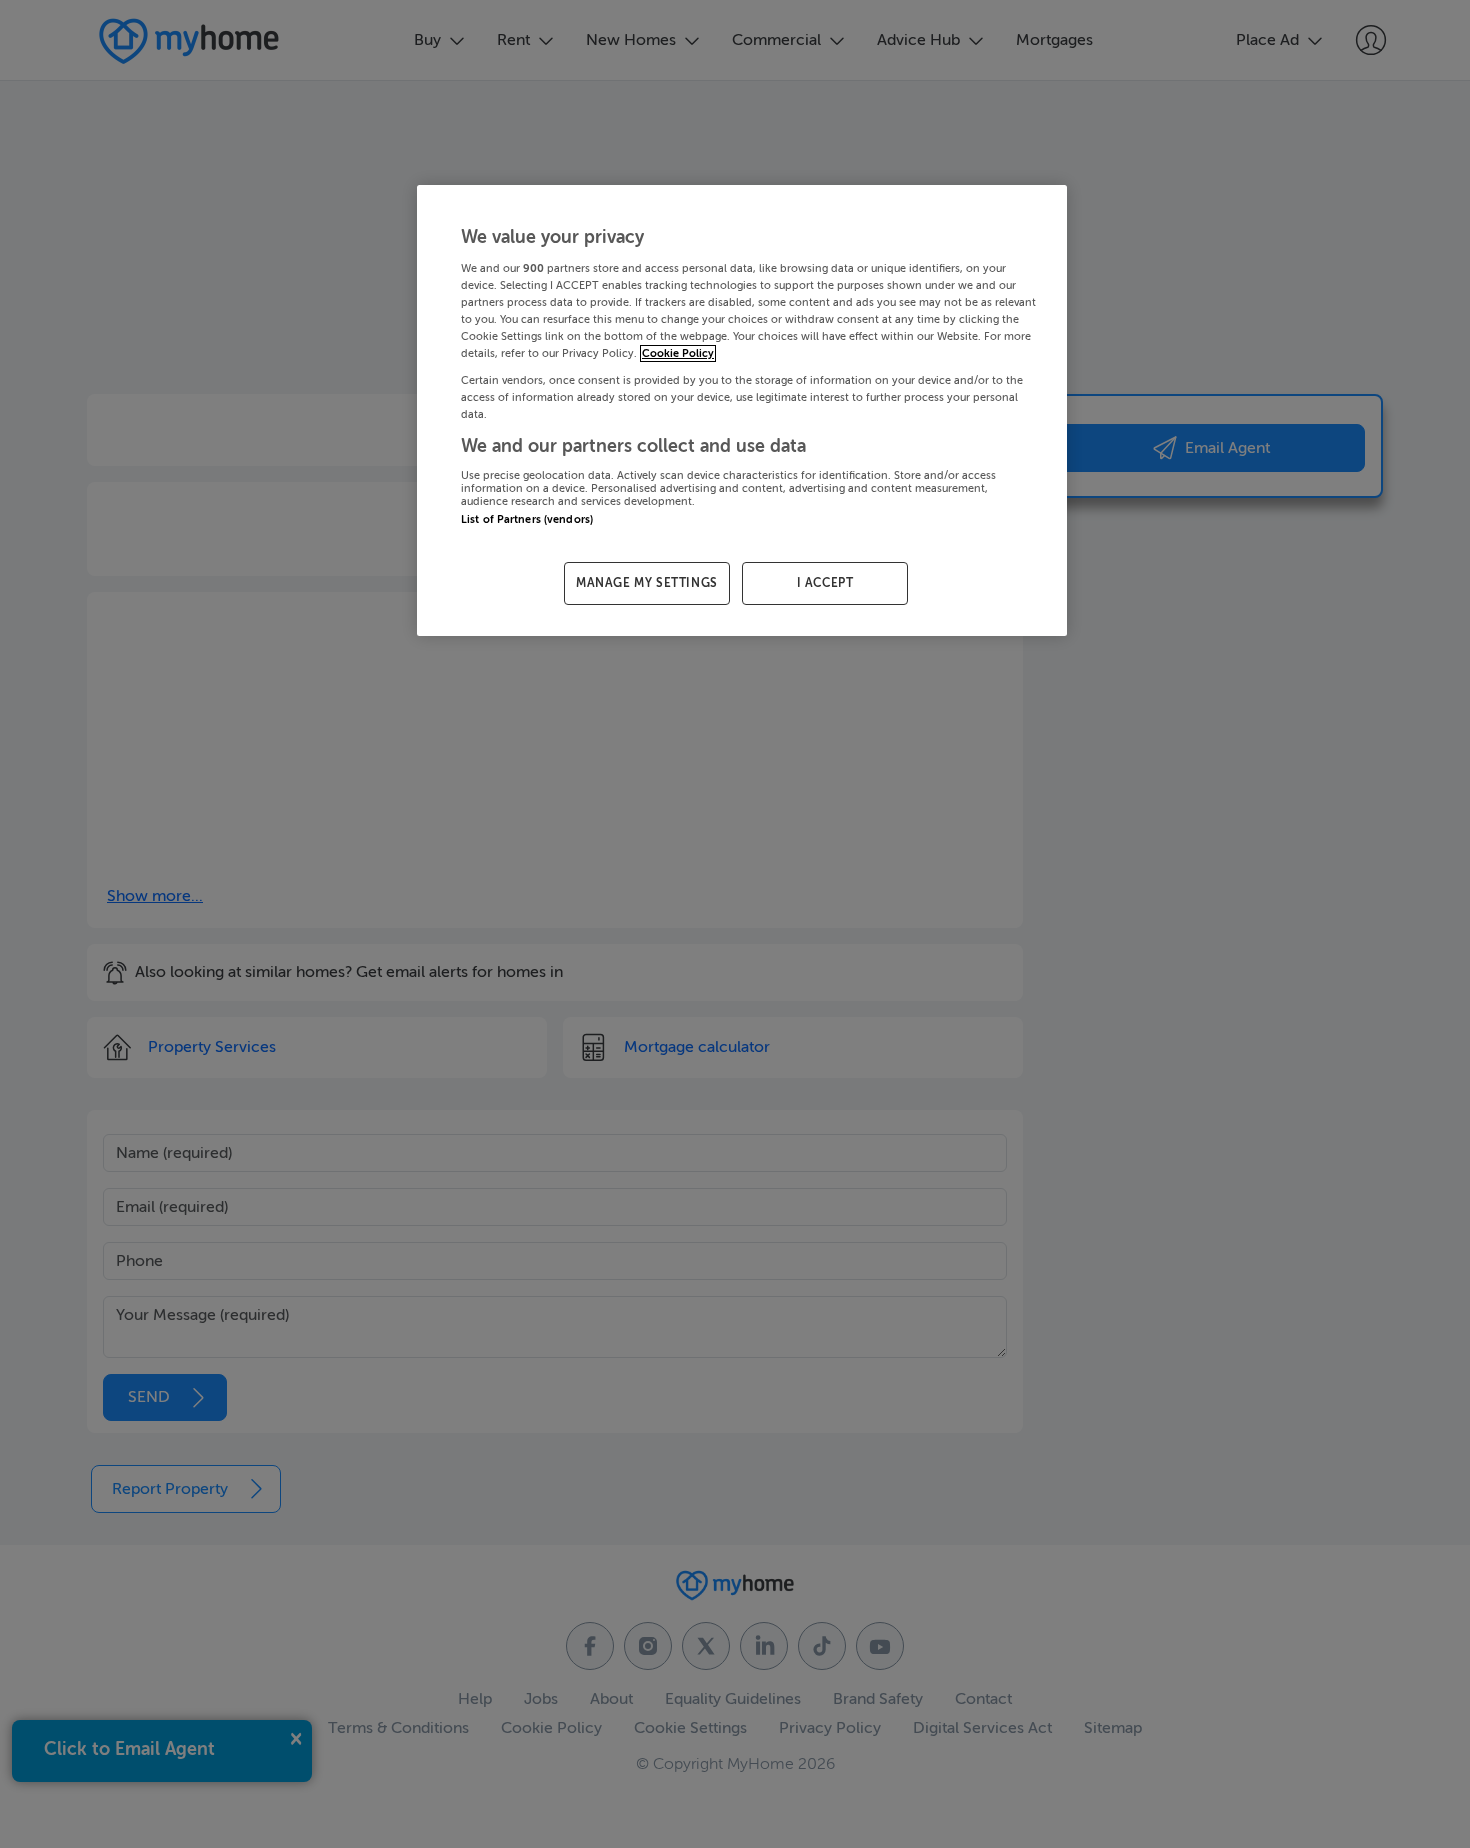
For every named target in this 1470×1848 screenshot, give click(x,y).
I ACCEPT (825, 583)
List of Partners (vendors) (527, 519)
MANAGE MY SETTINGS (647, 583)
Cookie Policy (678, 353)
